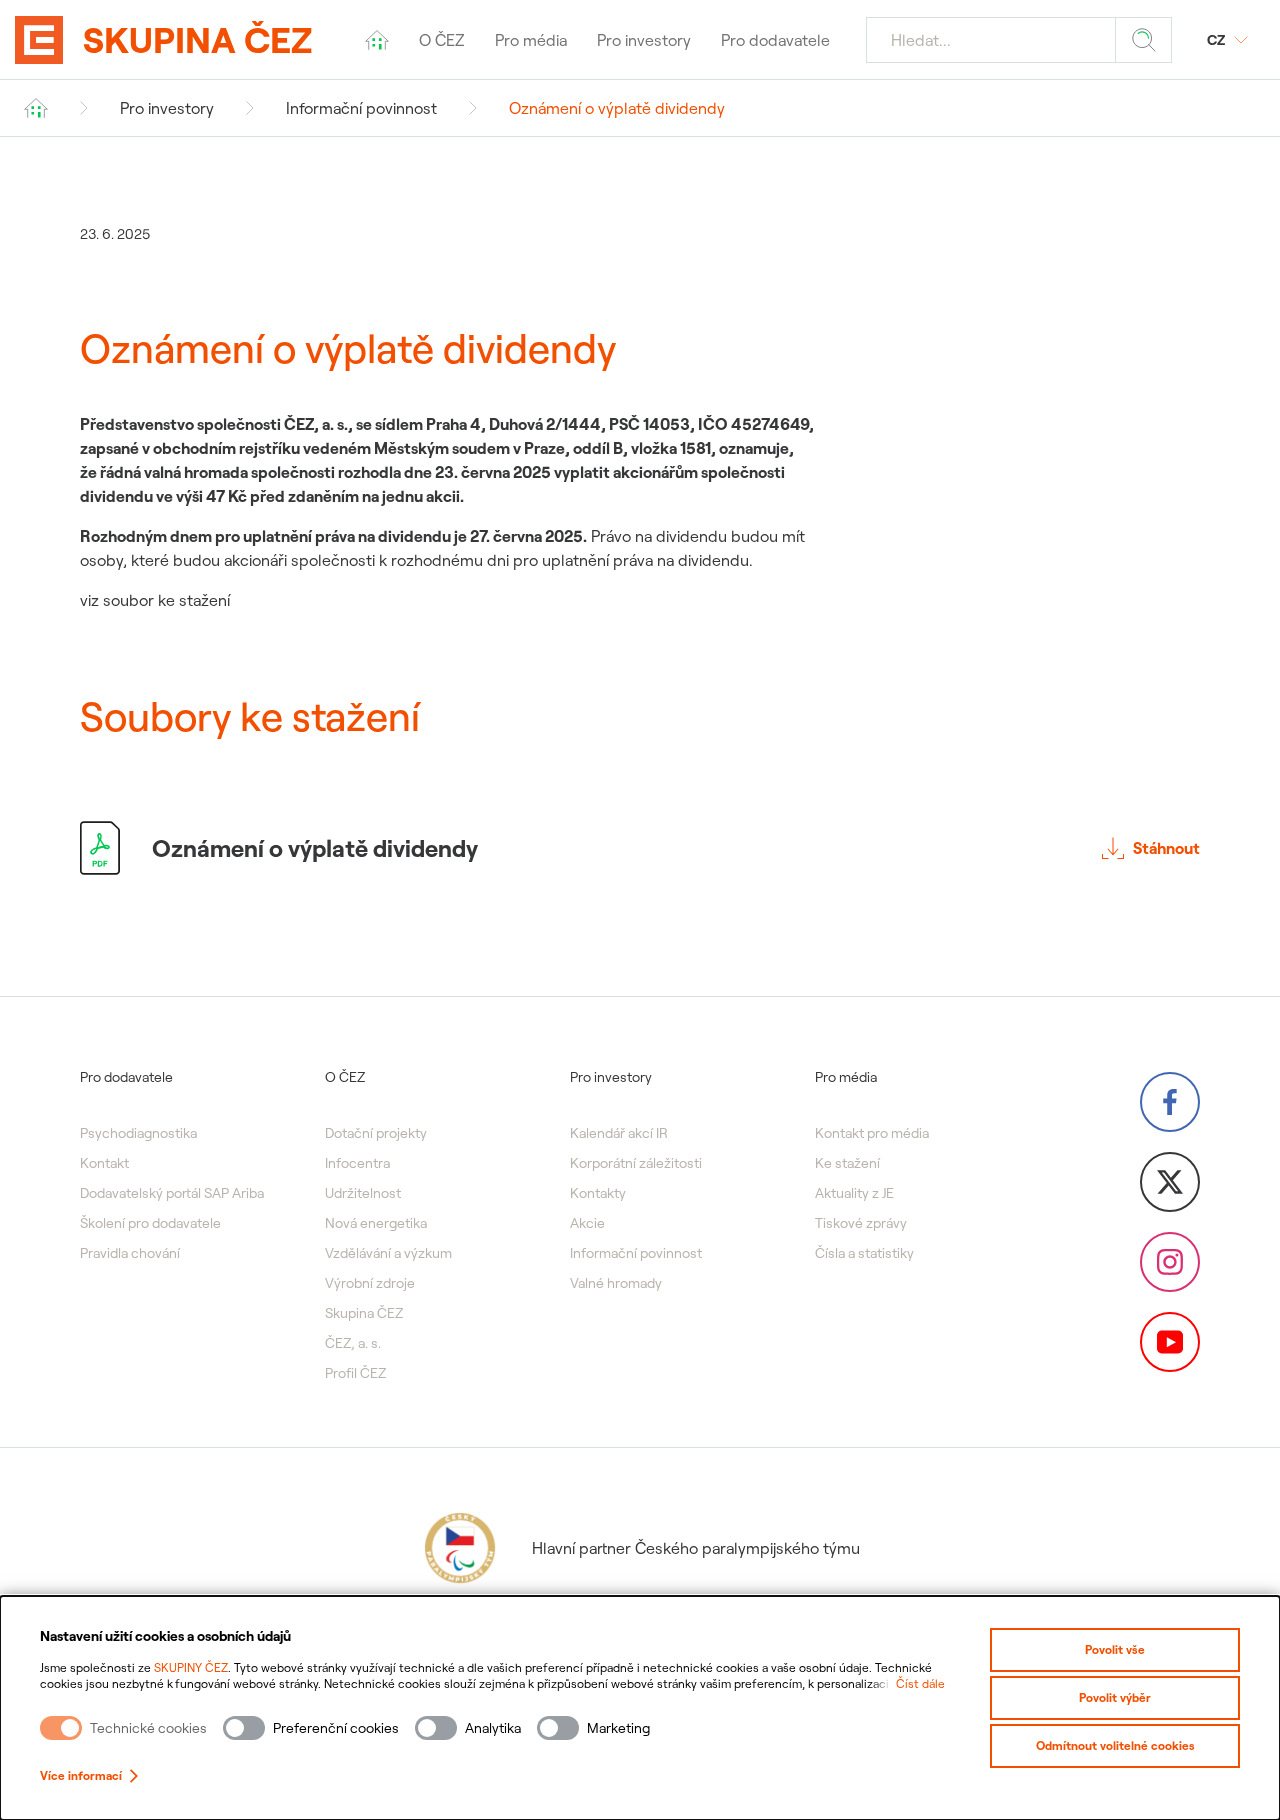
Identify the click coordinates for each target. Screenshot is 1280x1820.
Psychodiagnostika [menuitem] (138, 1133)
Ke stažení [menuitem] (847, 1163)
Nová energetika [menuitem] (376, 1223)
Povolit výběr (1115, 1697)
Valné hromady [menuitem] (616, 1283)
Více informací (81, 1775)
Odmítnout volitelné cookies (1115, 1745)
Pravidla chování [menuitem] (130, 1253)
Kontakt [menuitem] (104, 1163)
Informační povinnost (361, 108)
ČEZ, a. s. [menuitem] (353, 1343)
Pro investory (167, 108)
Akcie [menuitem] (587, 1223)
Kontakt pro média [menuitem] (872, 1133)
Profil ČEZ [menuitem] (355, 1373)
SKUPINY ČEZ (191, 1667)
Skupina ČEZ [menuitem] (364, 1313)
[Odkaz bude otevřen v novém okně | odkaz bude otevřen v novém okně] (1170, 1102)
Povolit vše (1115, 1649)
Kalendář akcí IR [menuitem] (619, 1133)
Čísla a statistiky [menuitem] (864, 1253)
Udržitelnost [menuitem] (363, 1193)
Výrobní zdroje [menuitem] (370, 1283)
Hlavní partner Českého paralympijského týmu (696, 1548)
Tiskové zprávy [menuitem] (861, 1223)
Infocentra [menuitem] (357, 1163)
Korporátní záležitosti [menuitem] (636, 1163)
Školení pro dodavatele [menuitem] (150, 1223)
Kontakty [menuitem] (598, 1193)
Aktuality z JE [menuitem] (854, 1193)
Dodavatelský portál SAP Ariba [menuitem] (172, 1193)
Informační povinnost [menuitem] (636, 1253)
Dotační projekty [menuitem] (376, 1133)
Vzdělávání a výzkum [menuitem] (388, 1253)
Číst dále (920, 1683)
